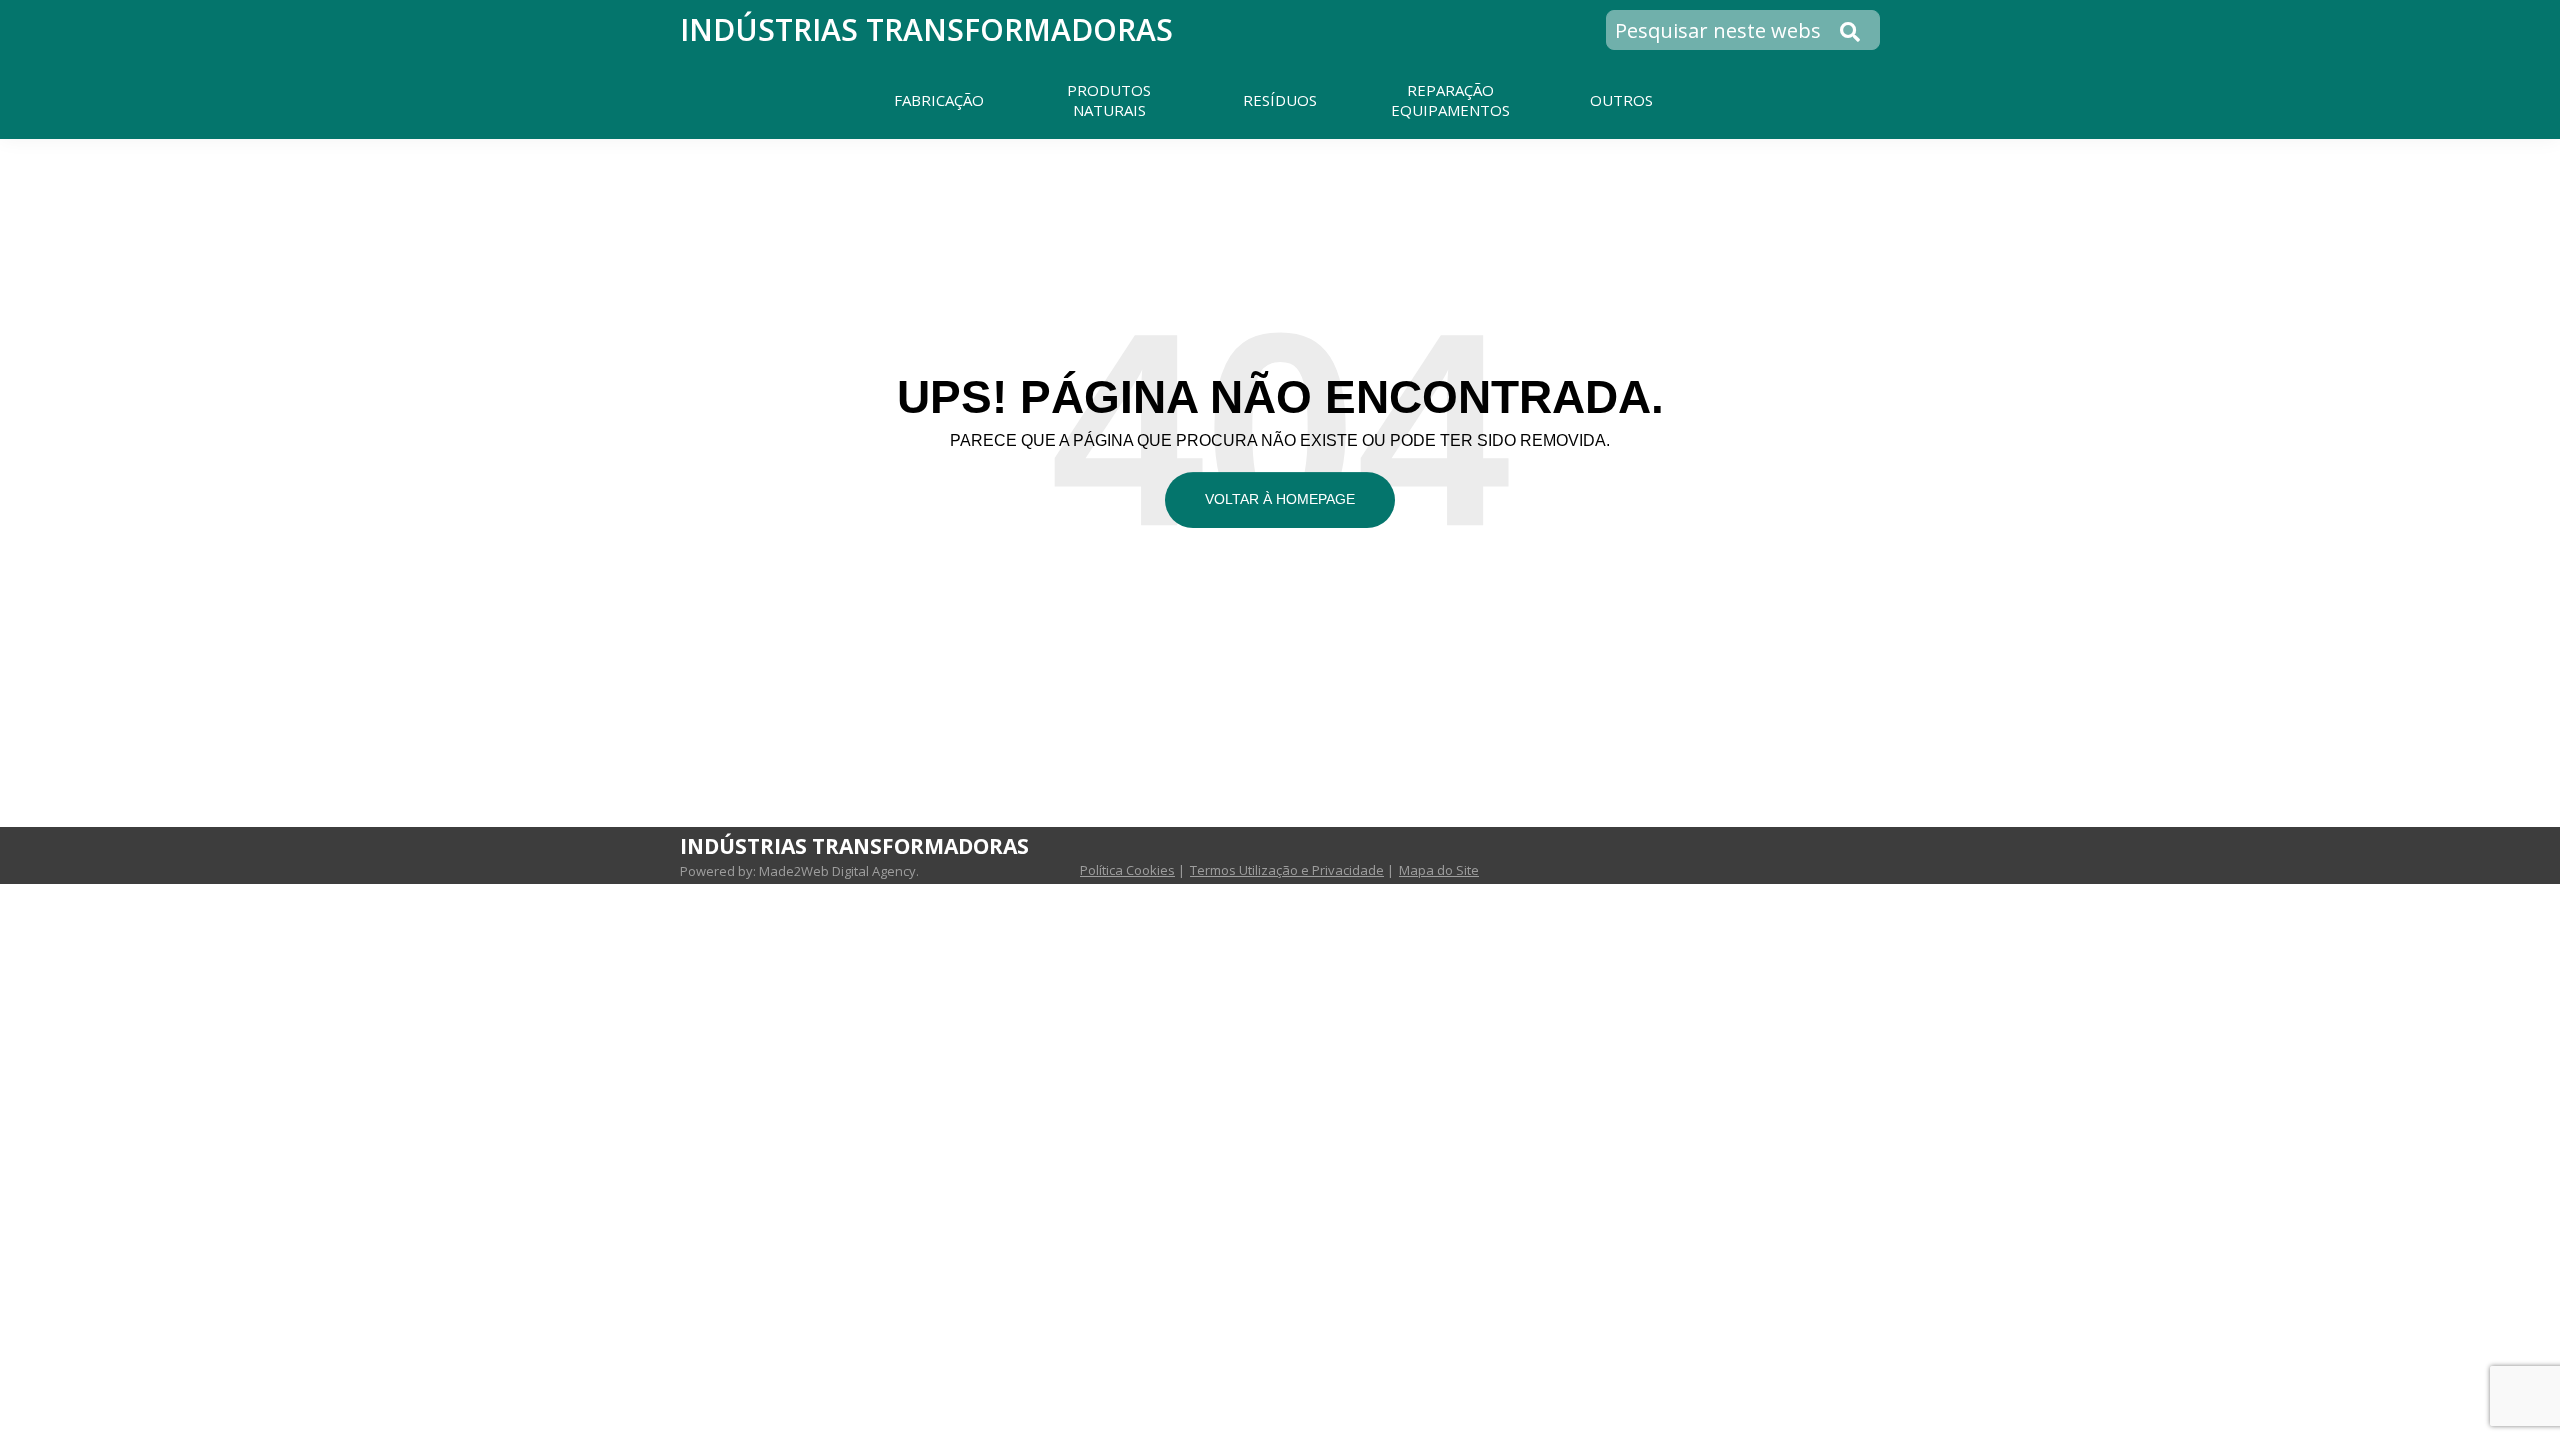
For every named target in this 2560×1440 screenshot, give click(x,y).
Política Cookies (1127, 870)
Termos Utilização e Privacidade (1287, 870)
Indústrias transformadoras (926, 29)
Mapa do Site (1439, 870)
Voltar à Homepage (1280, 499)
